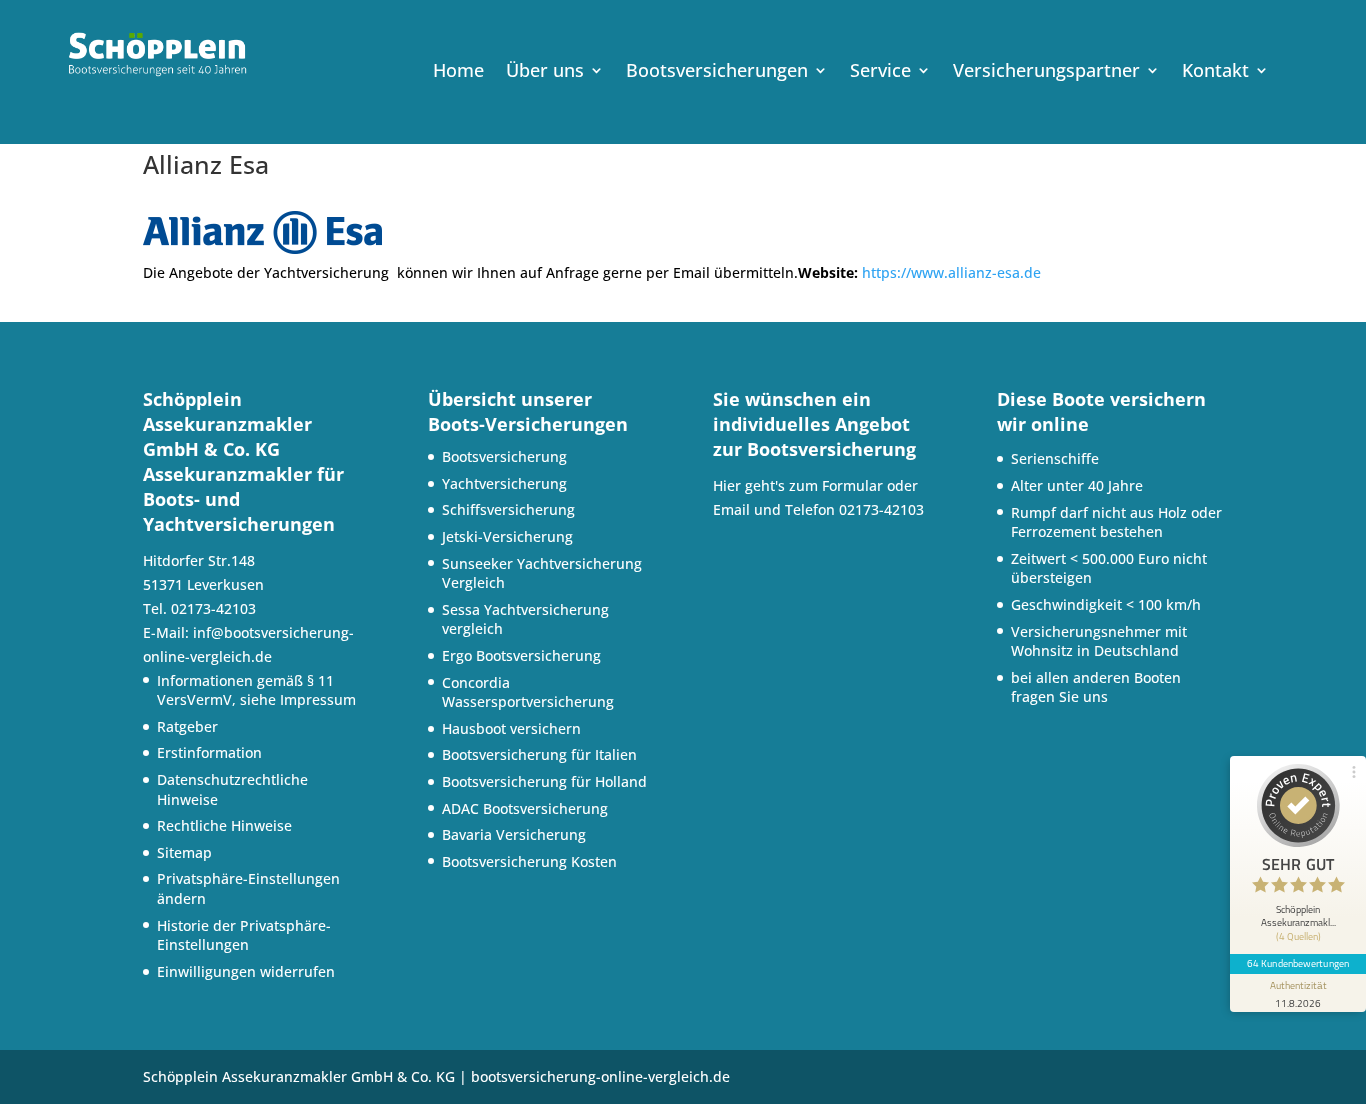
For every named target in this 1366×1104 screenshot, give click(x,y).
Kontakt (1215, 72)
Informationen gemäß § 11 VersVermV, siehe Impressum (256, 690)
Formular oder (870, 485)
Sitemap (184, 852)
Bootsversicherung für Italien (539, 754)
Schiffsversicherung (508, 509)
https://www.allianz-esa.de (951, 272)
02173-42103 (881, 509)
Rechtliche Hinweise (224, 825)
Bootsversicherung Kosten (529, 861)
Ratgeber (187, 726)
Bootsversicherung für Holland (544, 781)
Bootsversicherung (504, 456)
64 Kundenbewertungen (1298, 963)
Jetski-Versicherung (507, 536)
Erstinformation (209, 752)
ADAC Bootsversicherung (525, 808)
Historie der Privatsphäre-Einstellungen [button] (244, 935)
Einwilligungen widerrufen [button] (246, 971)
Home (458, 72)
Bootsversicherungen (717, 72)
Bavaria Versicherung (514, 834)
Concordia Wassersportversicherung (528, 692)
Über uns (545, 72)
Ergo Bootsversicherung (521, 655)
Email (731, 509)
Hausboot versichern (511, 728)
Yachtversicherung (504, 483)
